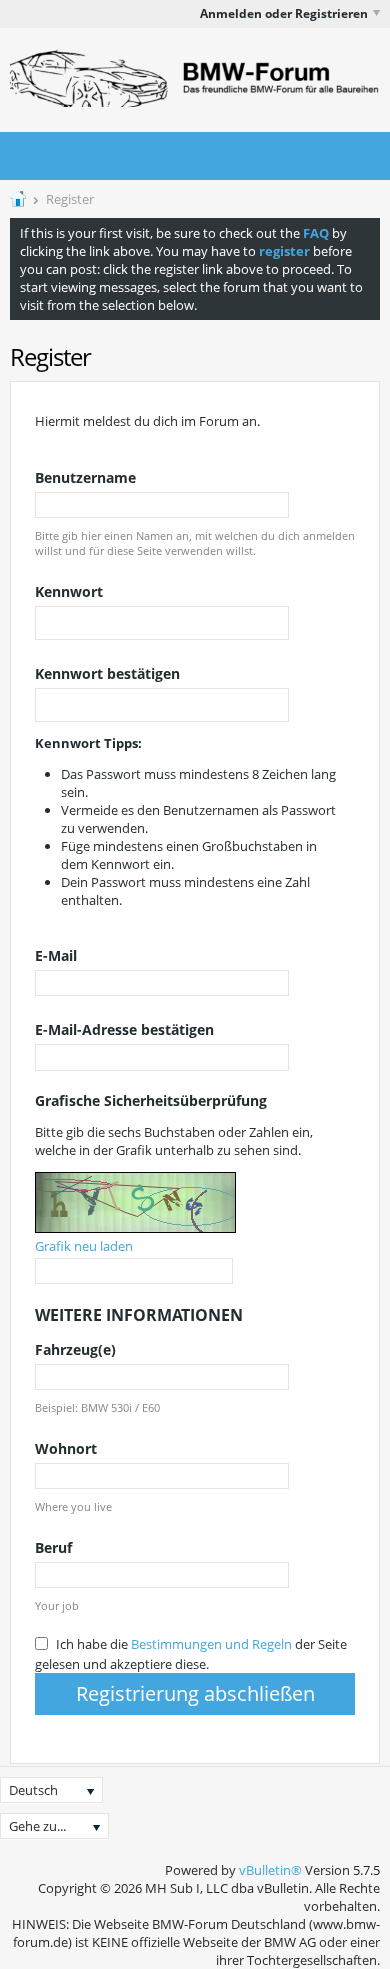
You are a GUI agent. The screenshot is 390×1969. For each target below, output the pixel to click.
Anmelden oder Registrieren (284, 13)
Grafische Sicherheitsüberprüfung (151, 1100)
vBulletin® (270, 1870)
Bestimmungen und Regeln (211, 1644)
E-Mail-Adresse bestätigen (124, 1029)
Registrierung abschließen (195, 1693)
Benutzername (85, 477)
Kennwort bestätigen (107, 673)
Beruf (53, 1547)
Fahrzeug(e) (75, 1349)
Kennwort (69, 591)
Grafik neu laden (84, 1246)
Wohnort (66, 1448)
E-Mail (56, 955)
